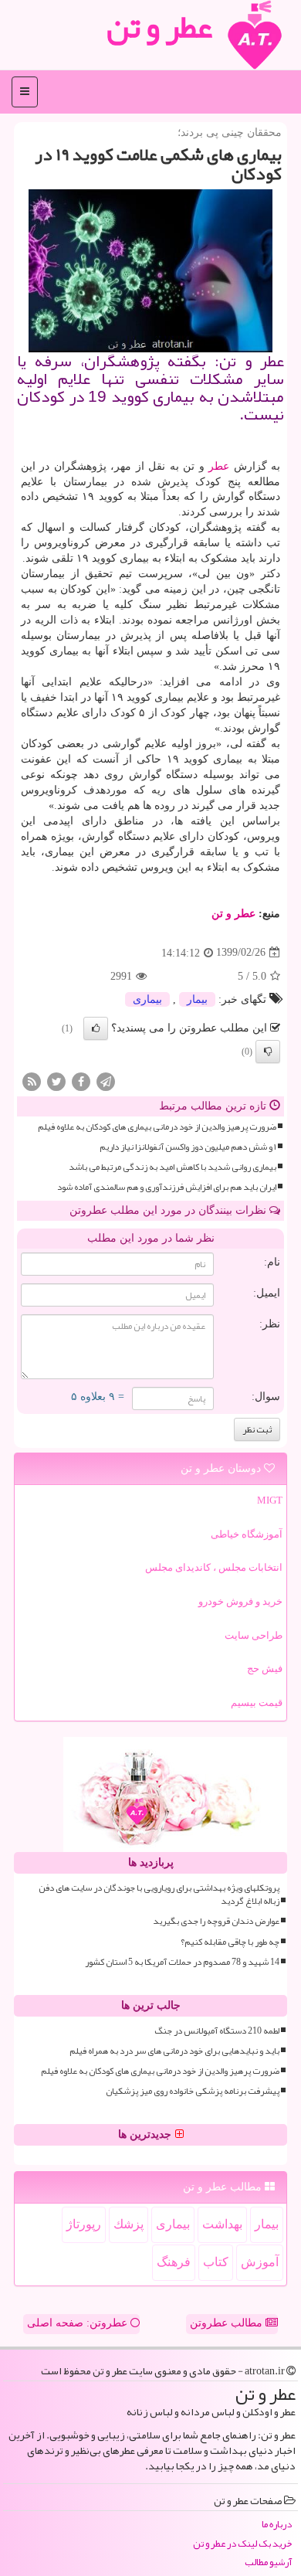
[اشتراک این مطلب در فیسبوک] (81, 1081)
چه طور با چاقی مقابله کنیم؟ (230, 1942)
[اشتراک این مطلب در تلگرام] (106, 1081)
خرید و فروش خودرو (240, 1601)
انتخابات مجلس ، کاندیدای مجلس (214, 1567)
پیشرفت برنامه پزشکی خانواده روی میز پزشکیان (193, 2091)
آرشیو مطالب (268, 2562)
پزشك (129, 2224)
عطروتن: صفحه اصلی (79, 2323)
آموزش (260, 2262)
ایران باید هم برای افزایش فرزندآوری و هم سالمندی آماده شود (167, 1187)
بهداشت (222, 2224)
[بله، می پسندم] (96, 1028)
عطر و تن (233, 914)
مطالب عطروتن (228, 2323)
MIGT (270, 1500)
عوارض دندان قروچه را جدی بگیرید (216, 1921)
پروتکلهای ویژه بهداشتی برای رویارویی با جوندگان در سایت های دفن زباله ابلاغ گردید (159, 1895)
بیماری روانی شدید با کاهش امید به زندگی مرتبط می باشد (172, 1167)
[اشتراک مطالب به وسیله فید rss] (32, 1081)
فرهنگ (174, 2262)
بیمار (197, 999)
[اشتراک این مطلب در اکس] (56, 1081)
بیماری (147, 999)
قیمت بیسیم (257, 1703)
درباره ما (277, 2525)
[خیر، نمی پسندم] (268, 1052)
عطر (219, 466)
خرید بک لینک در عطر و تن (242, 2544)
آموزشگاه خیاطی (247, 1534)
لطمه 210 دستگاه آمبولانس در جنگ (217, 2031)
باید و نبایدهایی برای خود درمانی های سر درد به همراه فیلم (174, 2051)
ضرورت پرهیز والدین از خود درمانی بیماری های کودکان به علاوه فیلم (157, 1127)
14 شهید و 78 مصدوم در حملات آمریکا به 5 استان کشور (182, 1962)
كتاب (216, 2262)
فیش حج (265, 1669)
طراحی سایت (254, 1635)
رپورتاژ (84, 2224)
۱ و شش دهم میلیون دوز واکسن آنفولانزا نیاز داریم (188, 1147)
